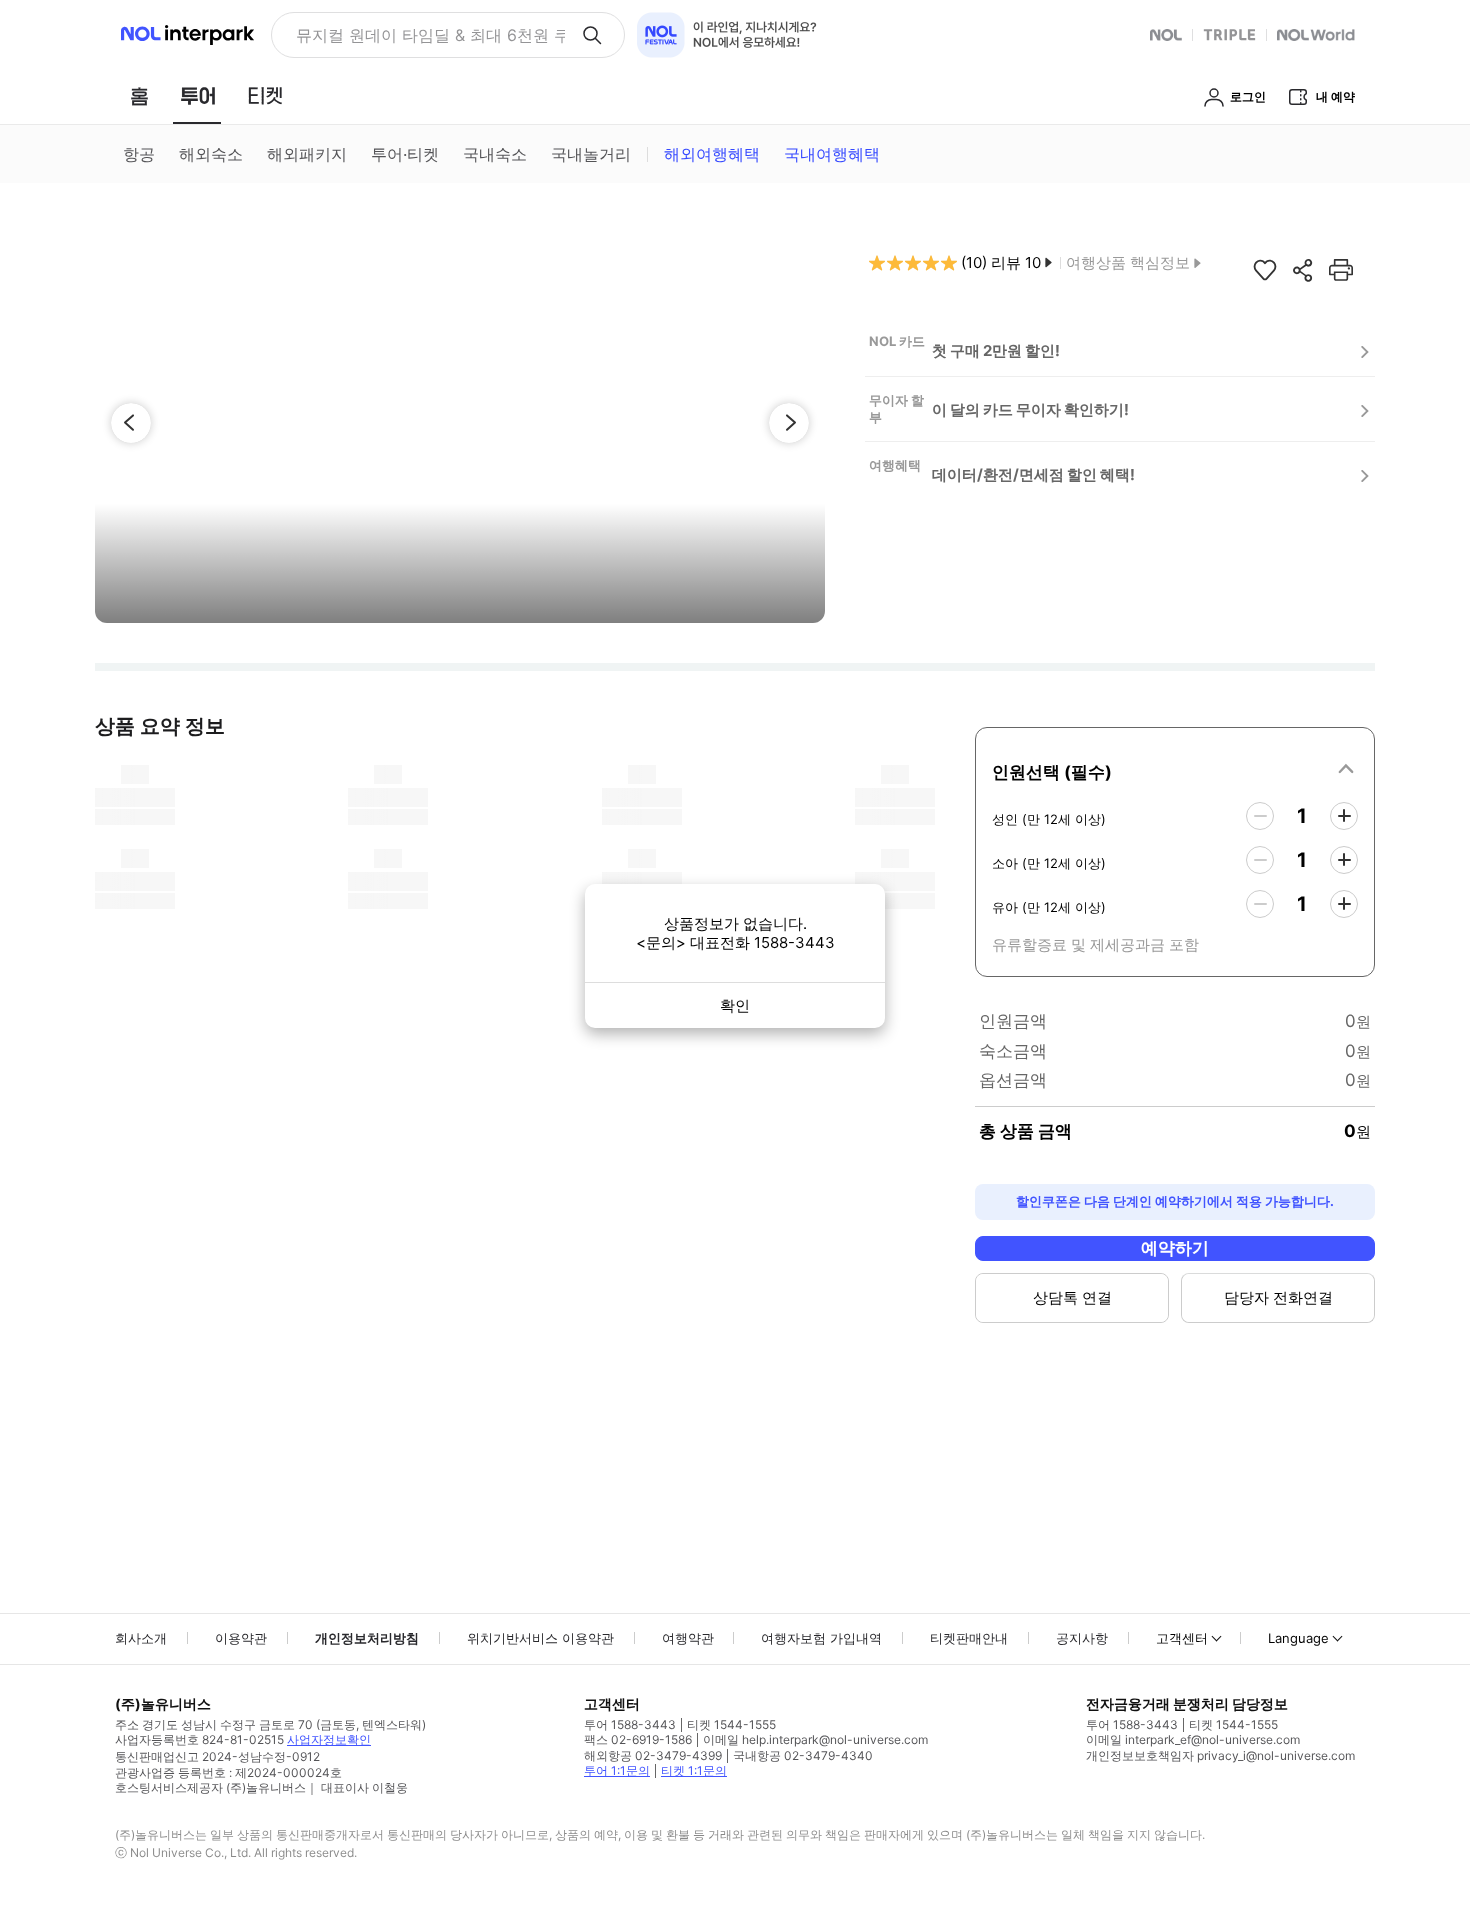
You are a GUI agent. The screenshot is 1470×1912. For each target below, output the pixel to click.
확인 (735, 1005)
